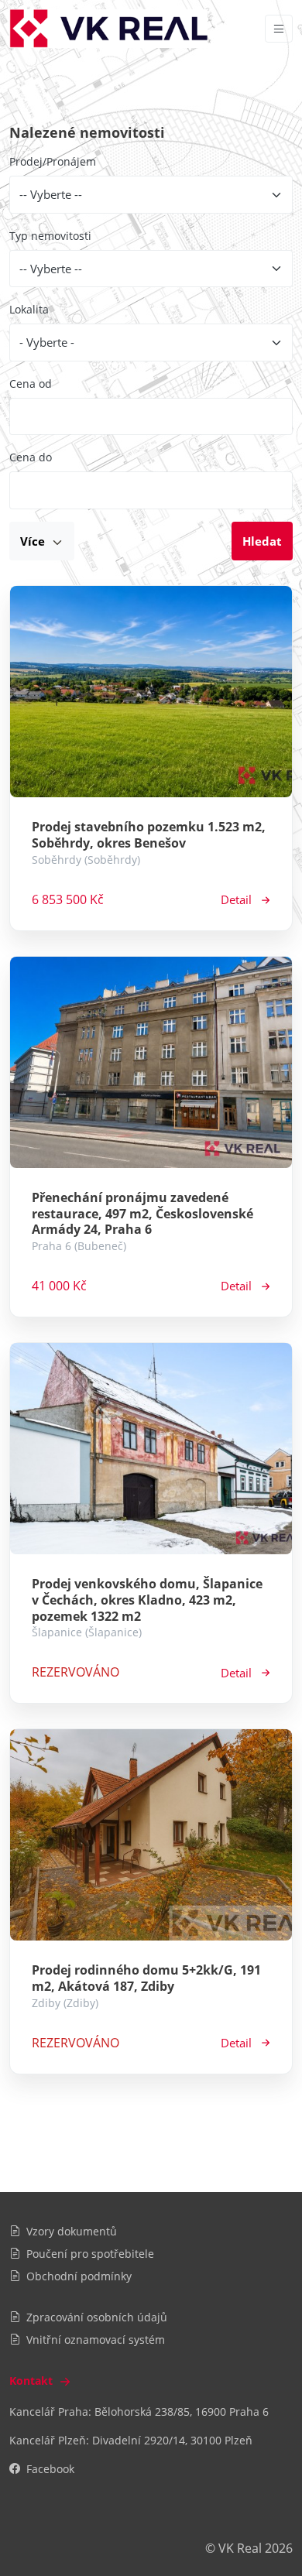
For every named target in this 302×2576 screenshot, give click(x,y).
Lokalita (29, 309)
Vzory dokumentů (72, 2231)
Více (34, 541)
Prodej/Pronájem (53, 161)
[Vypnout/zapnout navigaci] (279, 29)
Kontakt (33, 2381)
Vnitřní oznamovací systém (96, 2340)
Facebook (50, 2469)
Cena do (31, 457)
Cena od (31, 384)
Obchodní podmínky (79, 2276)
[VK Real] (108, 29)
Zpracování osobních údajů (97, 2317)
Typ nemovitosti (50, 236)
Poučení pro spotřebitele (90, 2254)
